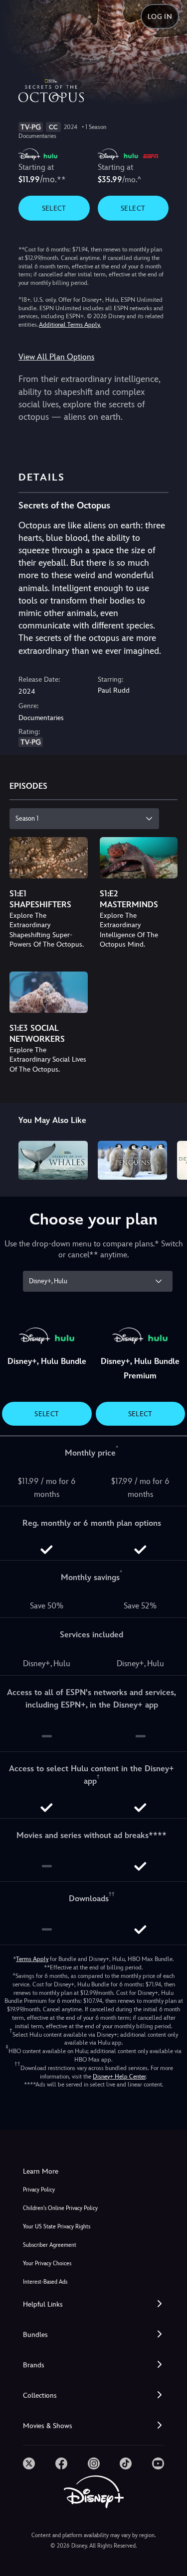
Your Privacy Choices (47, 2264)
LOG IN (160, 16)
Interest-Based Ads (45, 2282)
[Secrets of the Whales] (53, 1160)
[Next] (170, 1159)
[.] (29, 2463)
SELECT (54, 208)
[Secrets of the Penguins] (132, 1160)
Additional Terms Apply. (70, 325)
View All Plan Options (56, 357)
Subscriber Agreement (50, 2245)
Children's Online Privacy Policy (60, 2208)
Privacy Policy (39, 2190)
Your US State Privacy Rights (57, 2227)
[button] (93, 2304)
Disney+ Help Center (119, 2077)
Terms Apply (32, 1959)
